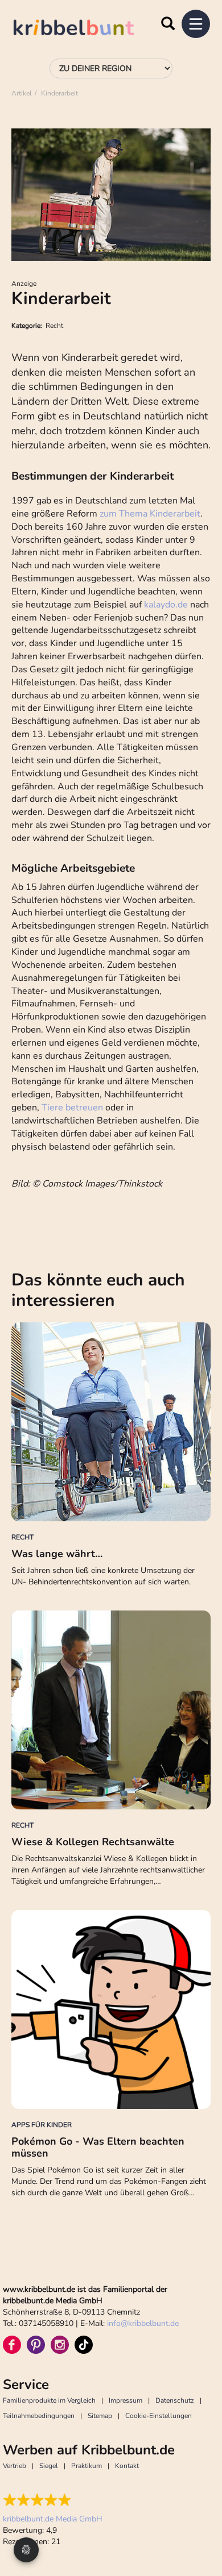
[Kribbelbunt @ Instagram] (60, 2345)
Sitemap (100, 2416)
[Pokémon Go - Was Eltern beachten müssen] (111, 2009)
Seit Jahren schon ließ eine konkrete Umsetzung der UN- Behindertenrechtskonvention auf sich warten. (103, 1576)
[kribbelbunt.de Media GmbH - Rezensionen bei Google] (53, 2500)
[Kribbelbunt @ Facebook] (12, 2345)
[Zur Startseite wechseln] (85, 29)
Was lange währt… (57, 1554)
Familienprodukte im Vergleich (49, 2400)
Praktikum (87, 2466)
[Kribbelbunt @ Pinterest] (36, 2345)
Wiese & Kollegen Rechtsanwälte (93, 1842)
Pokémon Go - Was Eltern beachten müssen (98, 2148)
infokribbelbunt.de (143, 2323)
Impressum (126, 2400)
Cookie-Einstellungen (159, 2416)
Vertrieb (15, 2466)
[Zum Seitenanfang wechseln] (199, 2525)
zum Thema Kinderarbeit (150, 514)
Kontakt (127, 2466)
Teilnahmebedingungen (39, 2416)
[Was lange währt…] (111, 1422)
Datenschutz (175, 2400)
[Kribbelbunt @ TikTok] (84, 2345)
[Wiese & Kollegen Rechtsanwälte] (111, 1710)
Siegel (49, 2466)
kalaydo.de (166, 605)
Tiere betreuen (72, 1108)
